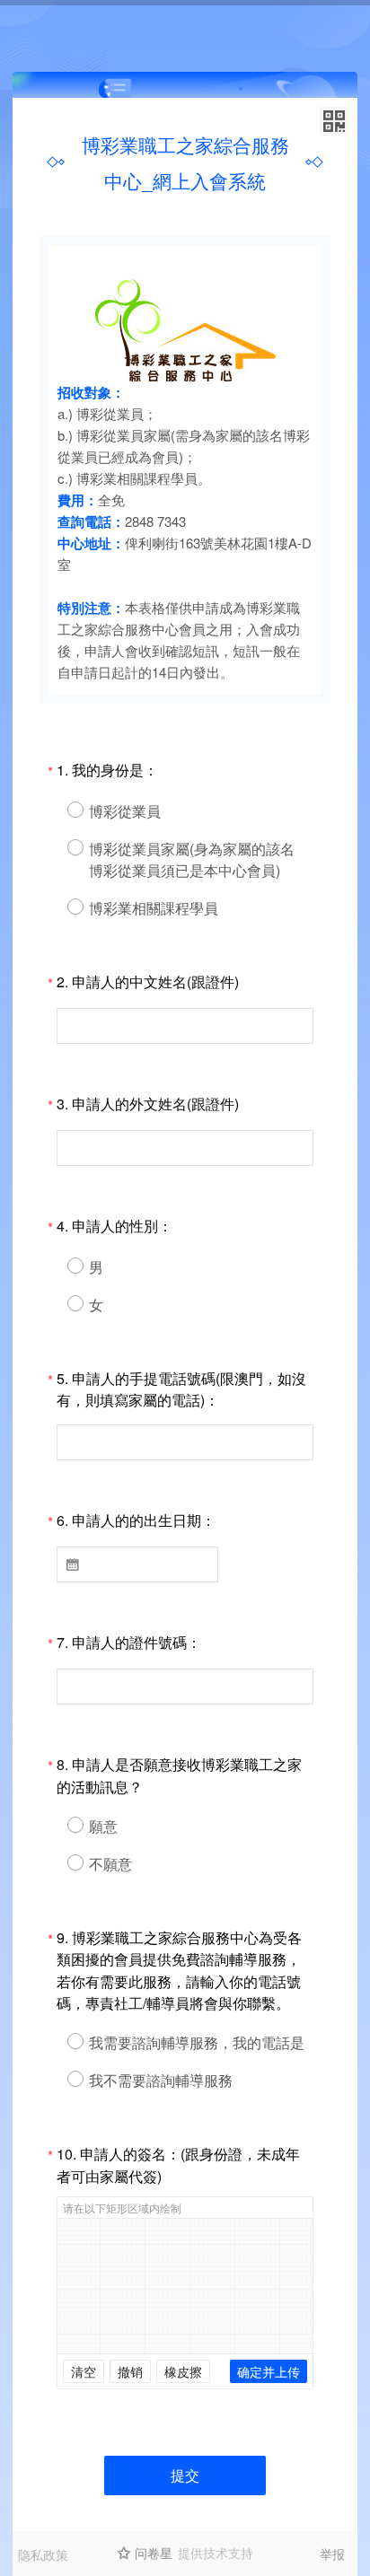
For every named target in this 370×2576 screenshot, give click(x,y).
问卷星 (154, 2553)
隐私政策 (43, 2554)
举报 (332, 2554)
